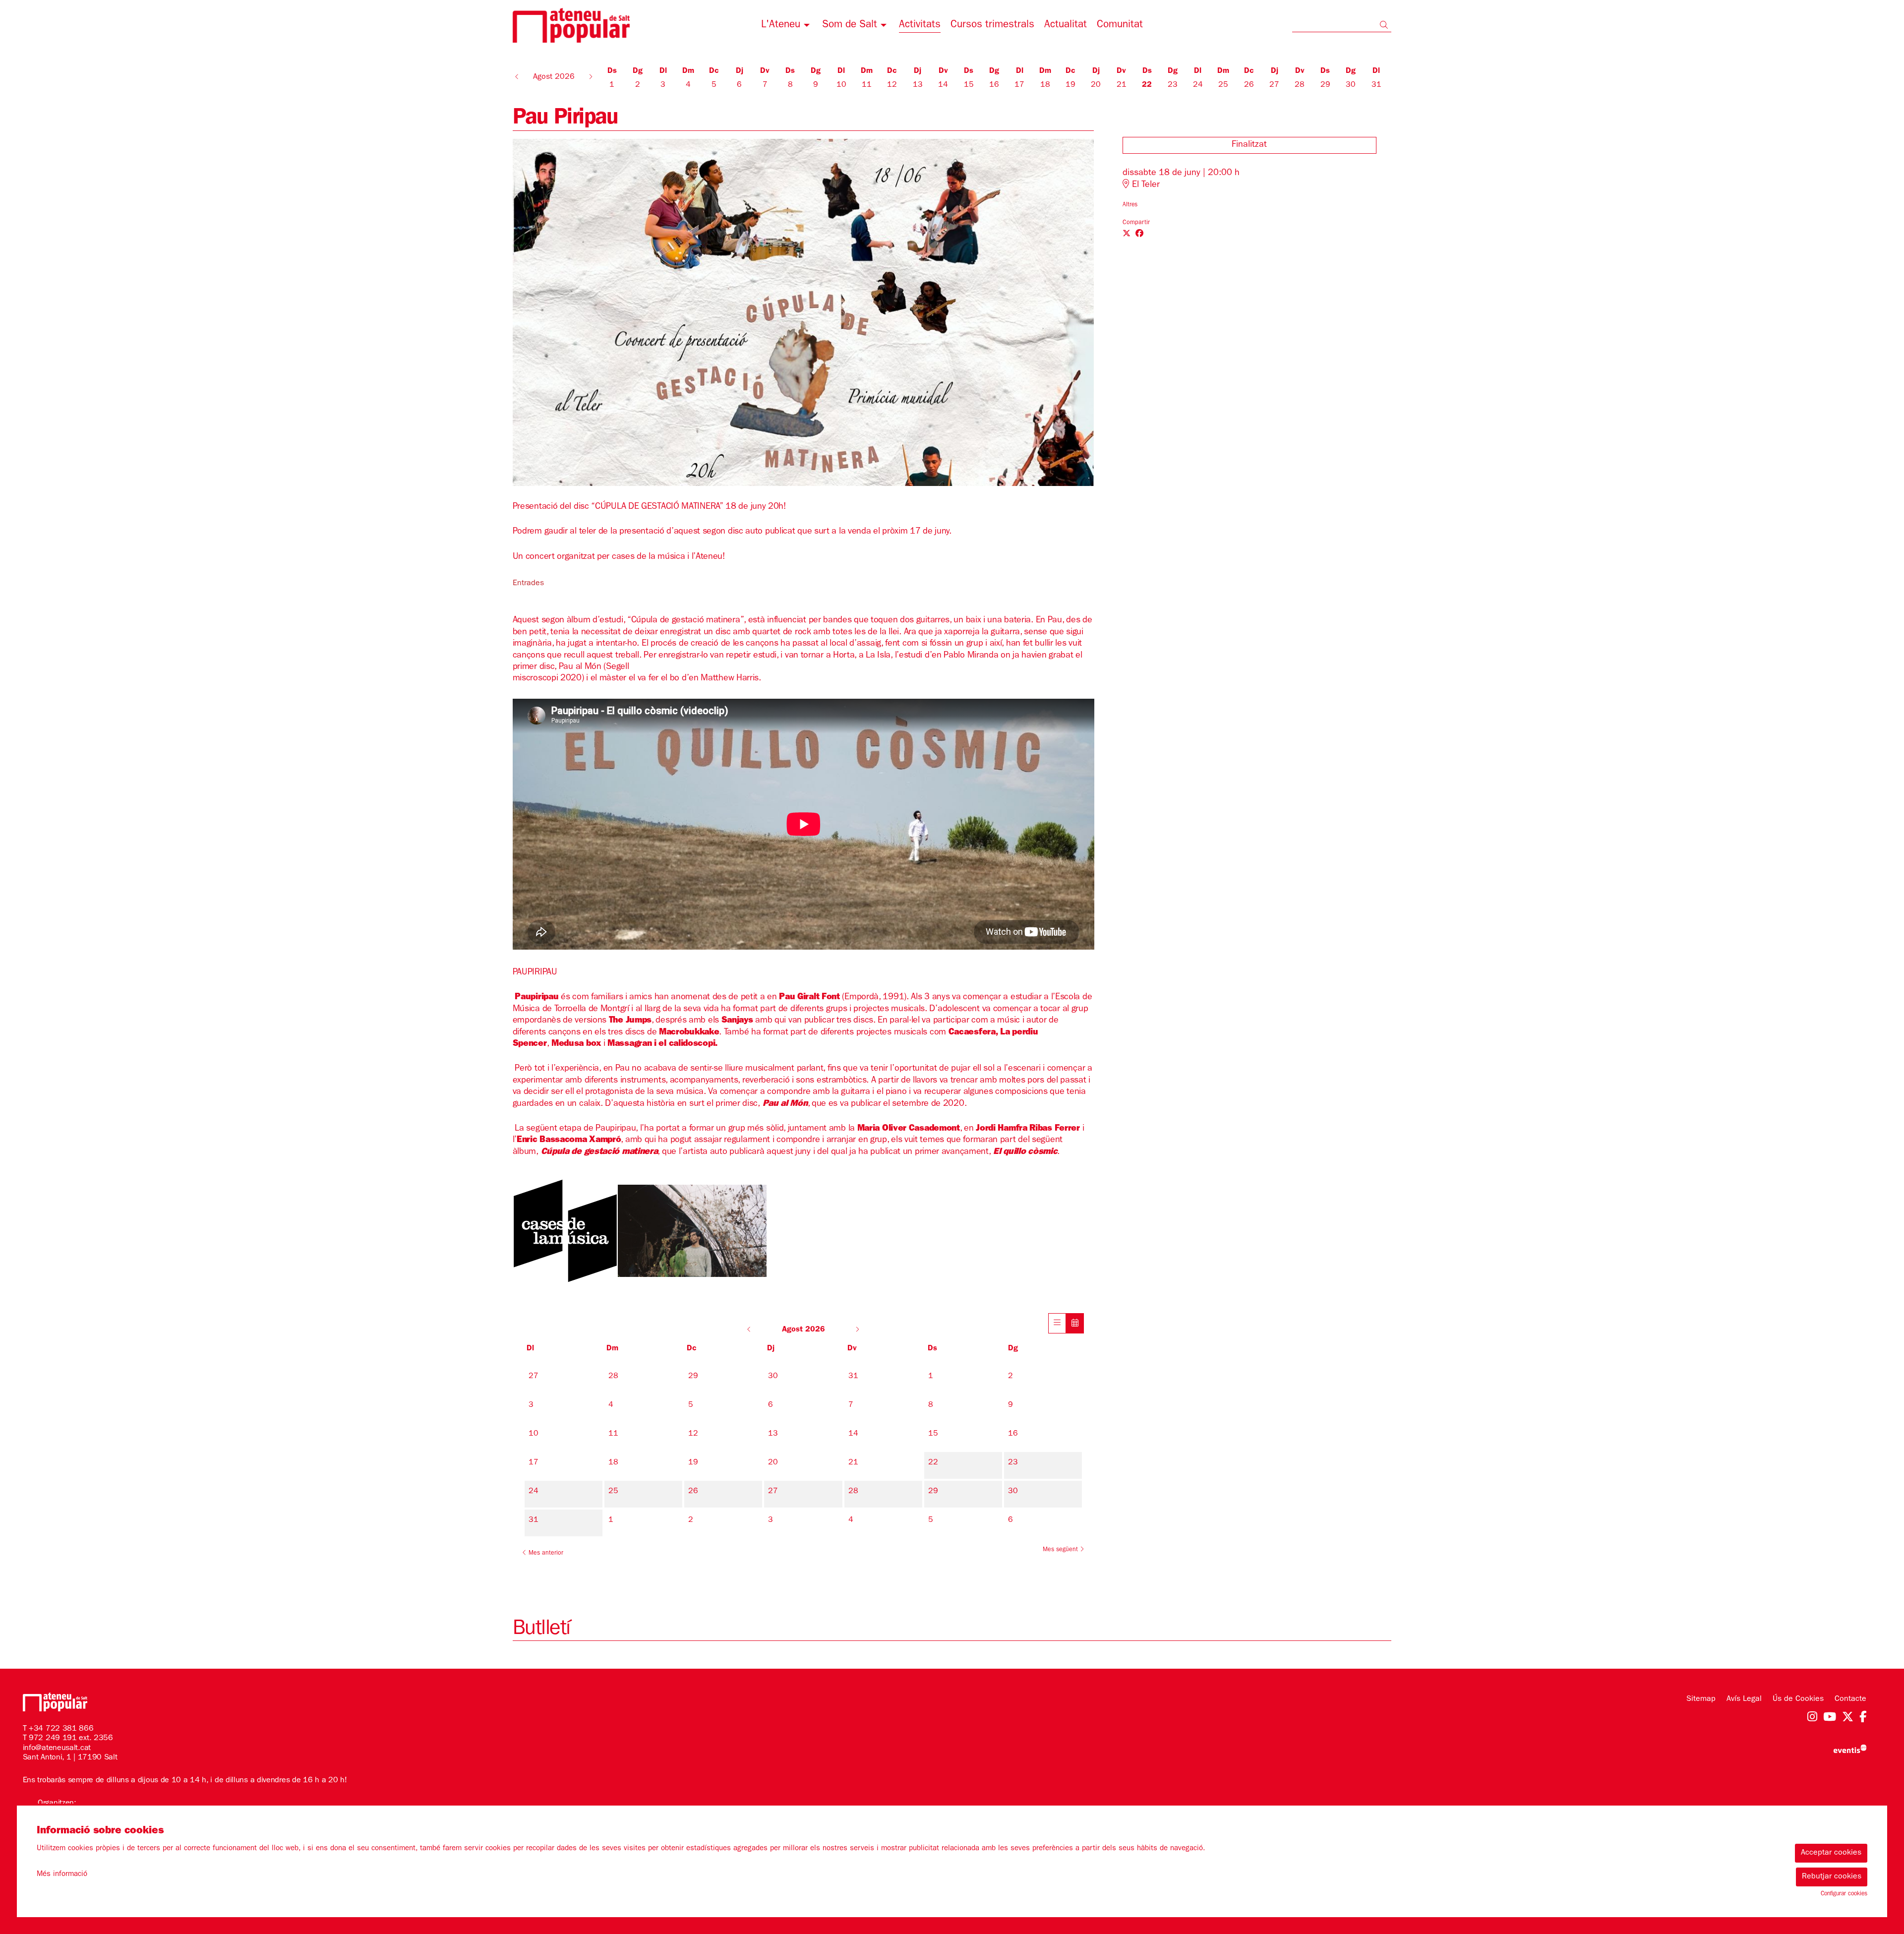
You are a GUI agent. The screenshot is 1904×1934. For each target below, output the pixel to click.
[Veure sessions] (1057, 1323)
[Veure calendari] (1075, 1323)
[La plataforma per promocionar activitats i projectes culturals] (1850, 1749)
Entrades (528, 584)
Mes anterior (545, 1554)
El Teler (1145, 185)
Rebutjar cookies (1832, 1877)
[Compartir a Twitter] (1127, 235)
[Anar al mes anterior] (750, 1330)
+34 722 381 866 (61, 1729)
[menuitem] (787, 27)
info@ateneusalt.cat (57, 1749)
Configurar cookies (1844, 1894)
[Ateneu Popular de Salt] (655, 29)
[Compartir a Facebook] (1139, 235)
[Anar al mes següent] (857, 1330)
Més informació (62, 1875)
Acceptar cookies (1831, 1853)
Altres (1130, 205)
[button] (1386, 27)
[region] (803, 312)
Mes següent (1061, 1550)
